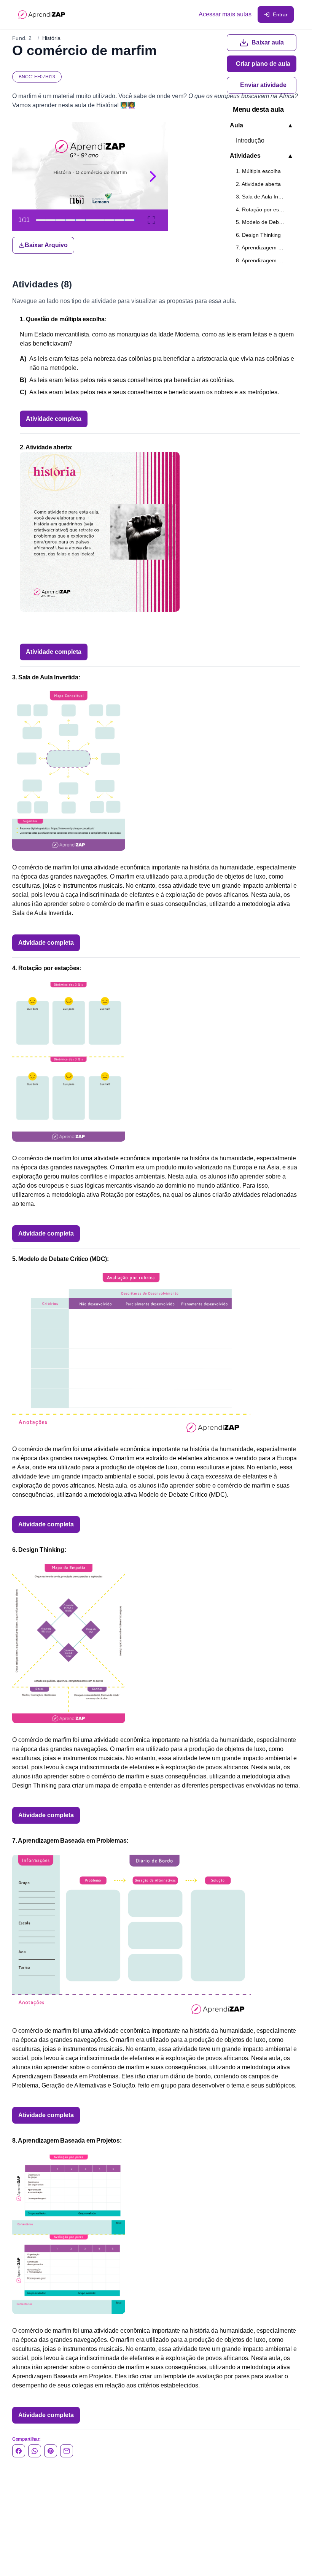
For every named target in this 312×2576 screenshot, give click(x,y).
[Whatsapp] (35, 2451)
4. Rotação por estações (265, 209)
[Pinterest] (51, 2451)
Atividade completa (54, 419)
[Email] (67, 2451)
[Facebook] (19, 2451)
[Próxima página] (153, 176)
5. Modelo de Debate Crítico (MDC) (265, 222)
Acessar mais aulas (225, 14)
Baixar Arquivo (46, 245)
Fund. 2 (22, 38)
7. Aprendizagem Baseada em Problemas (265, 247)
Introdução (250, 140)
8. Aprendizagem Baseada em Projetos (265, 260)
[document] (156, 188)
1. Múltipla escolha (258, 171)
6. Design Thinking (258, 235)
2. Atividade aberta (258, 184)
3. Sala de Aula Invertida (265, 197)
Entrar (280, 14)
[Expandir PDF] (151, 220)
